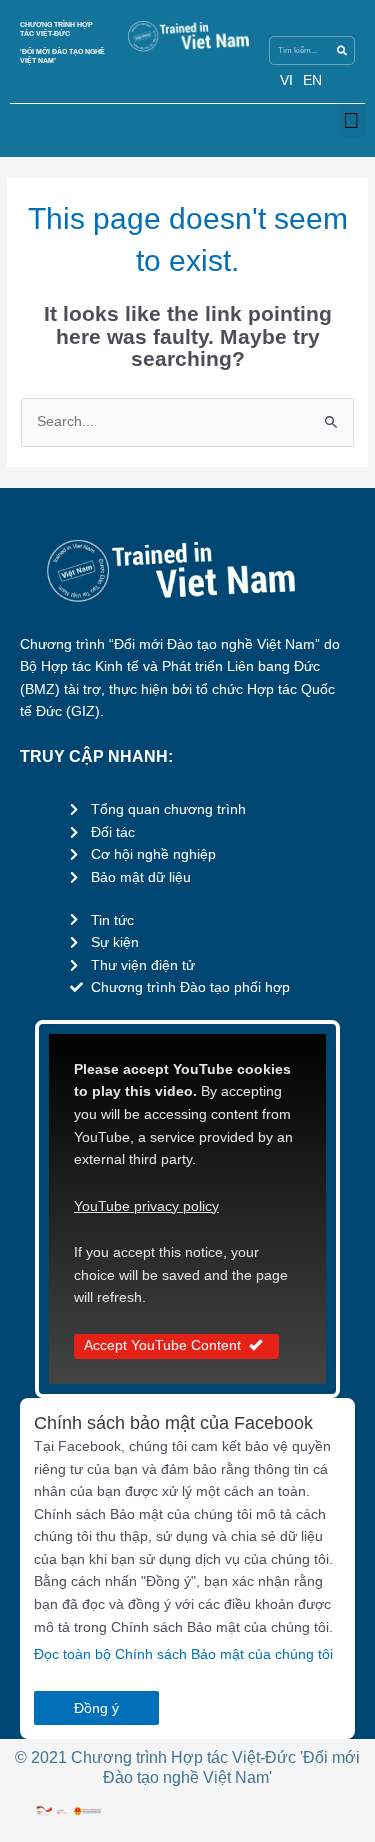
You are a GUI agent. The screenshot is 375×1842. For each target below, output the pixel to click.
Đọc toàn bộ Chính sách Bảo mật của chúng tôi (183, 1654)
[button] (351, 120)
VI (286, 80)
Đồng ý (96, 1708)
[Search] (341, 50)
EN (312, 80)
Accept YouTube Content (162, 1345)
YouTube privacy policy (146, 1206)
